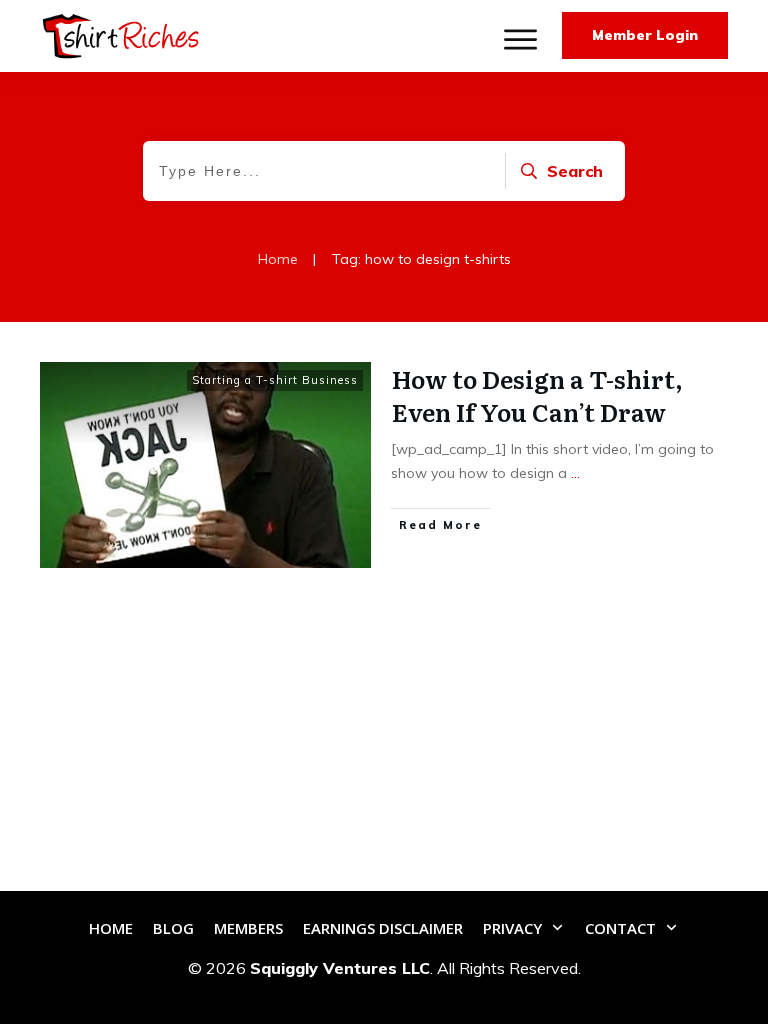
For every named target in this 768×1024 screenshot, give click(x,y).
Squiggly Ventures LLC (340, 968)
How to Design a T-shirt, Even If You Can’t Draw (537, 395)
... (575, 473)
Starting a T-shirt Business (275, 380)
